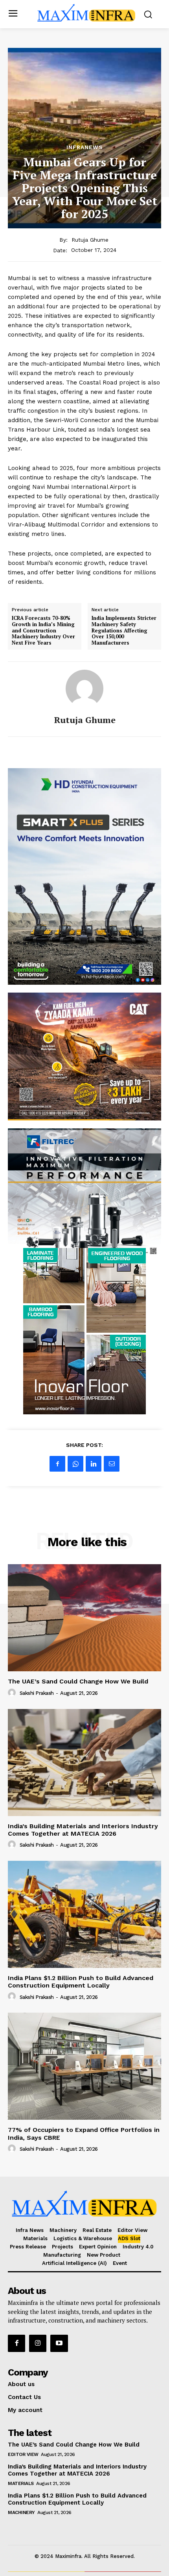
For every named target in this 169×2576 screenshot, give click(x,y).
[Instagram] (38, 2343)
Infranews (85, 147)
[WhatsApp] (75, 1464)
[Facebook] (57, 1464)
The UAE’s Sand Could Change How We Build (78, 1681)
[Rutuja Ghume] (84, 689)
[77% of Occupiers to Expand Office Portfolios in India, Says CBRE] (84, 2066)
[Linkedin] (94, 1464)
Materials (21, 2483)
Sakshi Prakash (37, 1693)
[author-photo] (13, 1693)
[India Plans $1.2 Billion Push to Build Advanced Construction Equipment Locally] (84, 1914)
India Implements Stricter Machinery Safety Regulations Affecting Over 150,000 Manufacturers (124, 630)
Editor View (23, 2454)
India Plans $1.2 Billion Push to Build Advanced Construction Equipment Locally (81, 1982)
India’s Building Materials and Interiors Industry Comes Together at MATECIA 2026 (83, 1830)
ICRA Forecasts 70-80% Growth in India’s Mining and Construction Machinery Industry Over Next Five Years (43, 630)
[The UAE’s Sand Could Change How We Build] (84, 1618)
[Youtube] (59, 2343)
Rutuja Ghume (90, 240)
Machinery (21, 2512)
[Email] (112, 1464)
